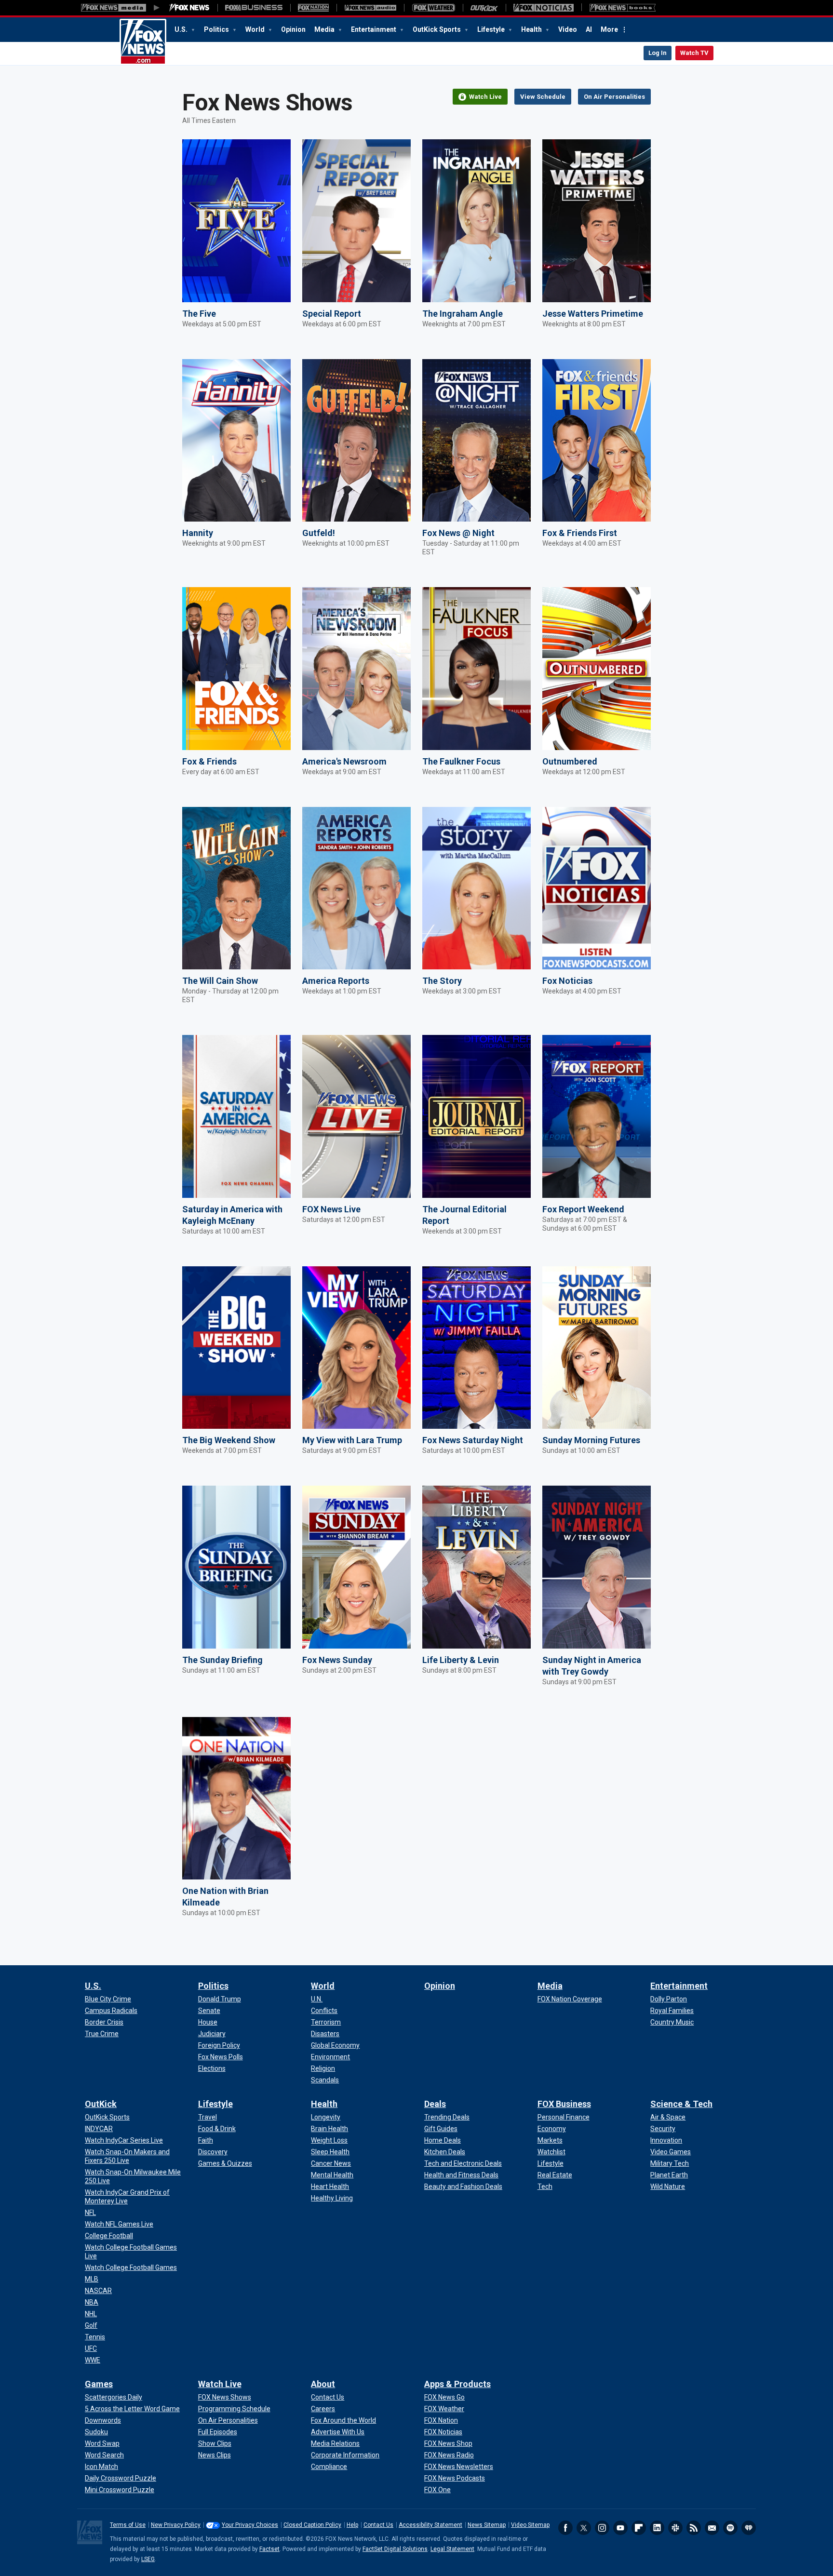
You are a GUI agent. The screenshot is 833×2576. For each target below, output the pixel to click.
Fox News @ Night (458, 533)
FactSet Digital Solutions (395, 2549)
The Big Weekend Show (229, 1440)
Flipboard (639, 2528)
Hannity (198, 533)
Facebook (565, 2528)
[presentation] (236, 221)
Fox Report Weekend (583, 1209)
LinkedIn (657, 2528)
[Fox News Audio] (370, 8)
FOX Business (564, 2104)
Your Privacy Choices (250, 2525)
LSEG (148, 2559)
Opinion (293, 29)
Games (99, 2384)
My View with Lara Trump (352, 1440)
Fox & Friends (209, 761)
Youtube (620, 2528)
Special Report (332, 314)
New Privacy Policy (176, 2525)
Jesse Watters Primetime (593, 314)
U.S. (182, 29)
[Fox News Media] (189, 8)
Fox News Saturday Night (473, 1440)
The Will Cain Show (220, 981)
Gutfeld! (319, 533)
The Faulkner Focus (461, 761)
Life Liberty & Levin (461, 1660)
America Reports (336, 981)
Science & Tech (681, 2104)
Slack (675, 2528)
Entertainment (374, 29)
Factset (269, 2549)
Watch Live (220, 2384)
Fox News (143, 42)
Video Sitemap (530, 2525)
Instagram (602, 2528)
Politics (217, 29)
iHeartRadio (749, 2528)
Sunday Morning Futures (591, 1440)
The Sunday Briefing (222, 1660)
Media (325, 29)
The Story (442, 981)
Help (352, 2525)
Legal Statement (452, 2549)
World (256, 29)
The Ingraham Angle (463, 314)
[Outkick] (484, 8)
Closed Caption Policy (312, 2525)
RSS (694, 2528)
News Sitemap (487, 2525)
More (609, 29)
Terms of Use (128, 2525)
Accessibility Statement (430, 2525)
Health (532, 29)
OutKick (101, 2104)
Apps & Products (457, 2384)
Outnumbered (570, 761)
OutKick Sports (437, 29)
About (323, 2384)
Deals (435, 2104)
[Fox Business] (254, 8)
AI (589, 29)
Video (568, 29)
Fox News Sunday (337, 1660)
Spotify (730, 2528)
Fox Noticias (567, 981)
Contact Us (378, 2525)
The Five (199, 314)
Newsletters (712, 2528)
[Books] (623, 8)
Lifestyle (492, 29)
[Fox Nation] (313, 8)
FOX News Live (331, 1209)
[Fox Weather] (433, 8)
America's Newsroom (344, 761)
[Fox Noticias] (544, 8)
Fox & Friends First (580, 533)
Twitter (584, 2528)
